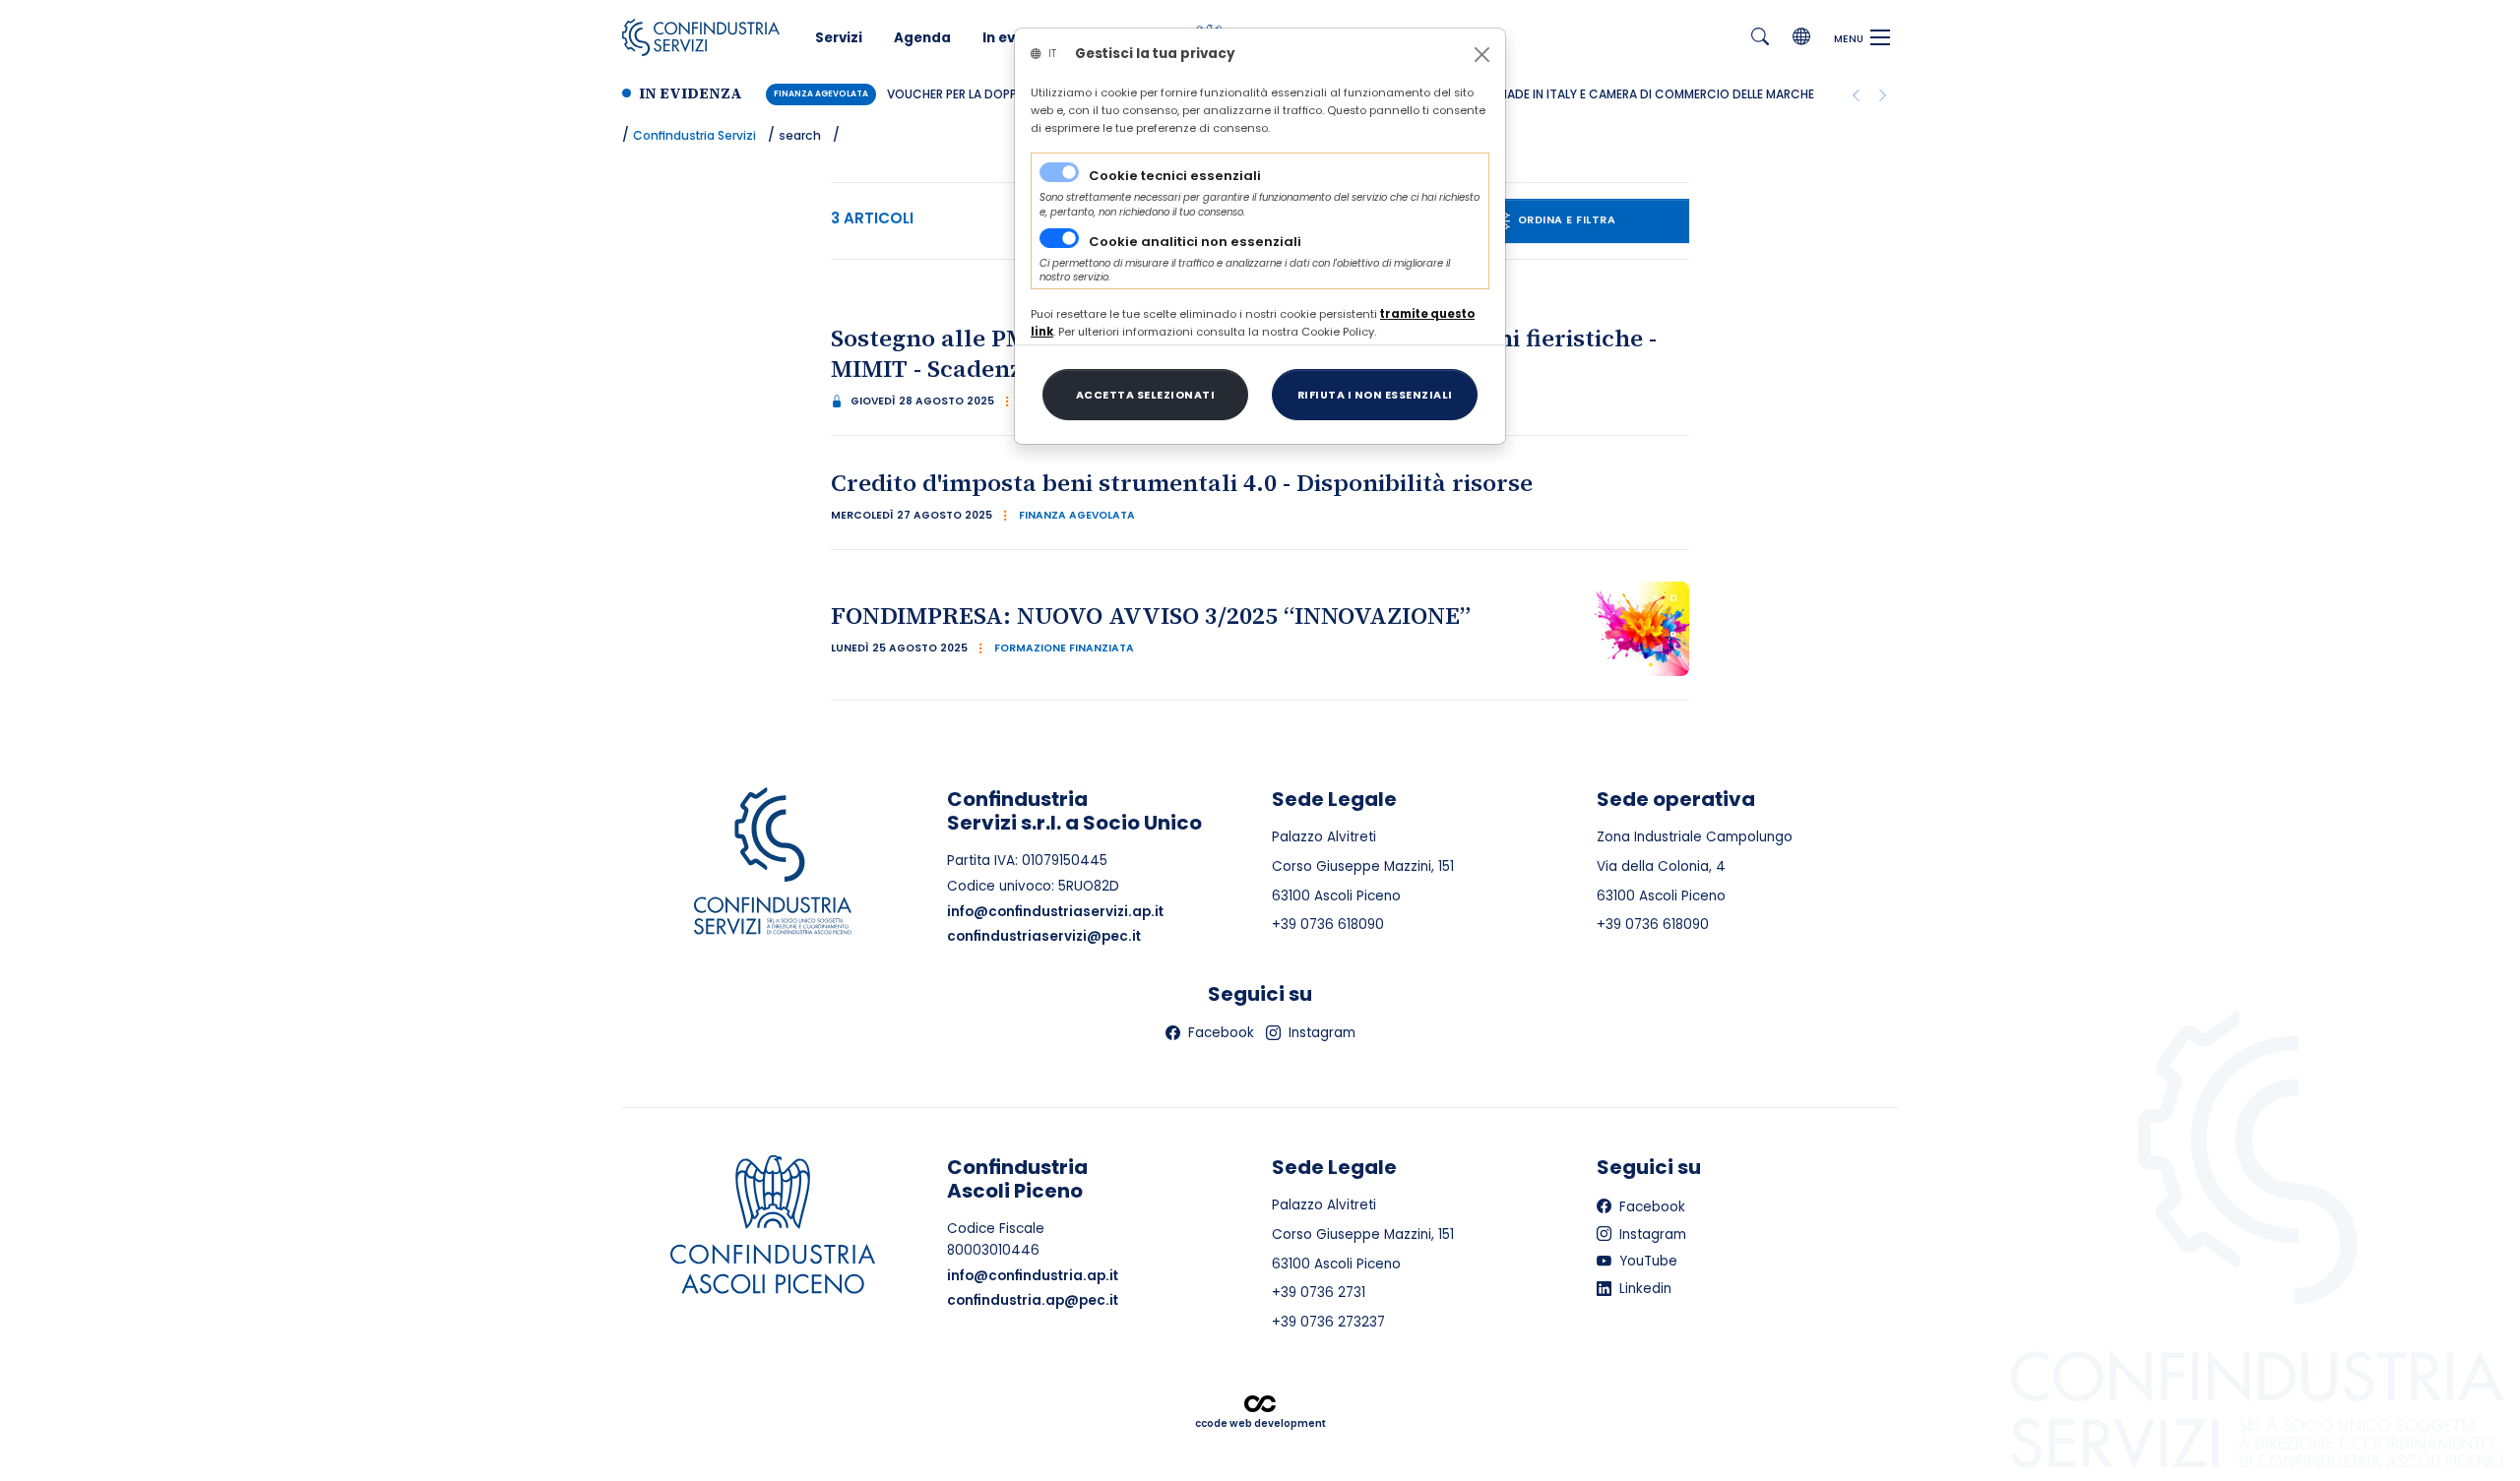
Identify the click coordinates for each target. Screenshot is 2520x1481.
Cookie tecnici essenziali (1175, 176)
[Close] (1482, 55)
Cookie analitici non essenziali (1195, 242)
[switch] (1059, 238)
